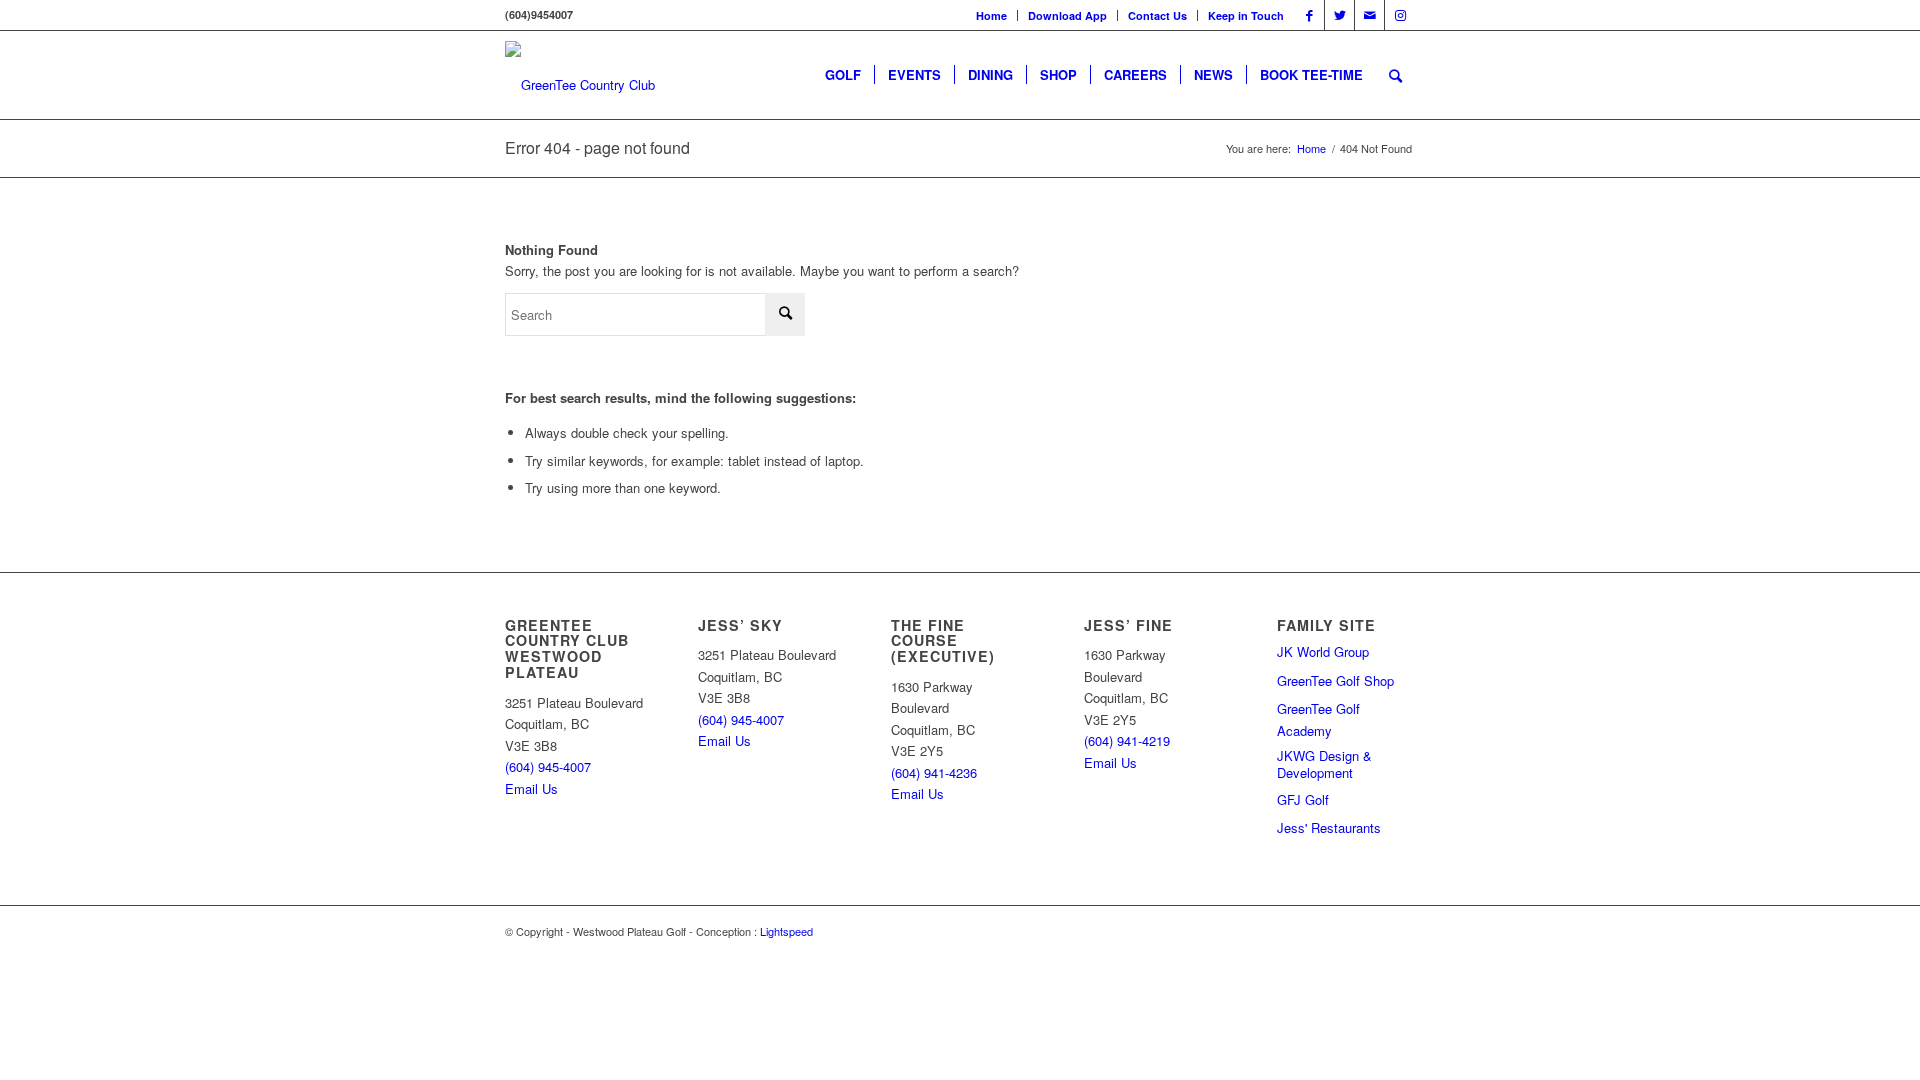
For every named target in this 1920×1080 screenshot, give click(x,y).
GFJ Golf (1303, 799)
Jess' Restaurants (1329, 827)
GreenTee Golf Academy (1318, 719)
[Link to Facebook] (1309, 15)
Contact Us (1157, 15)
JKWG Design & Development (1324, 765)
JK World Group (1323, 651)
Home (991, 15)
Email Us (531, 788)
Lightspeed (786, 931)
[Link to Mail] (1369, 15)
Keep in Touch (1246, 15)
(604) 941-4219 (1127, 740)
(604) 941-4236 (934, 772)
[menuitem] (992, 15)
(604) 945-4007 (548, 766)
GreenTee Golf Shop (1335, 680)
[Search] (1395, 75)
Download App (1067, 15)
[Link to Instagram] (1400, 15)
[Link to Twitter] (1339, 15)
